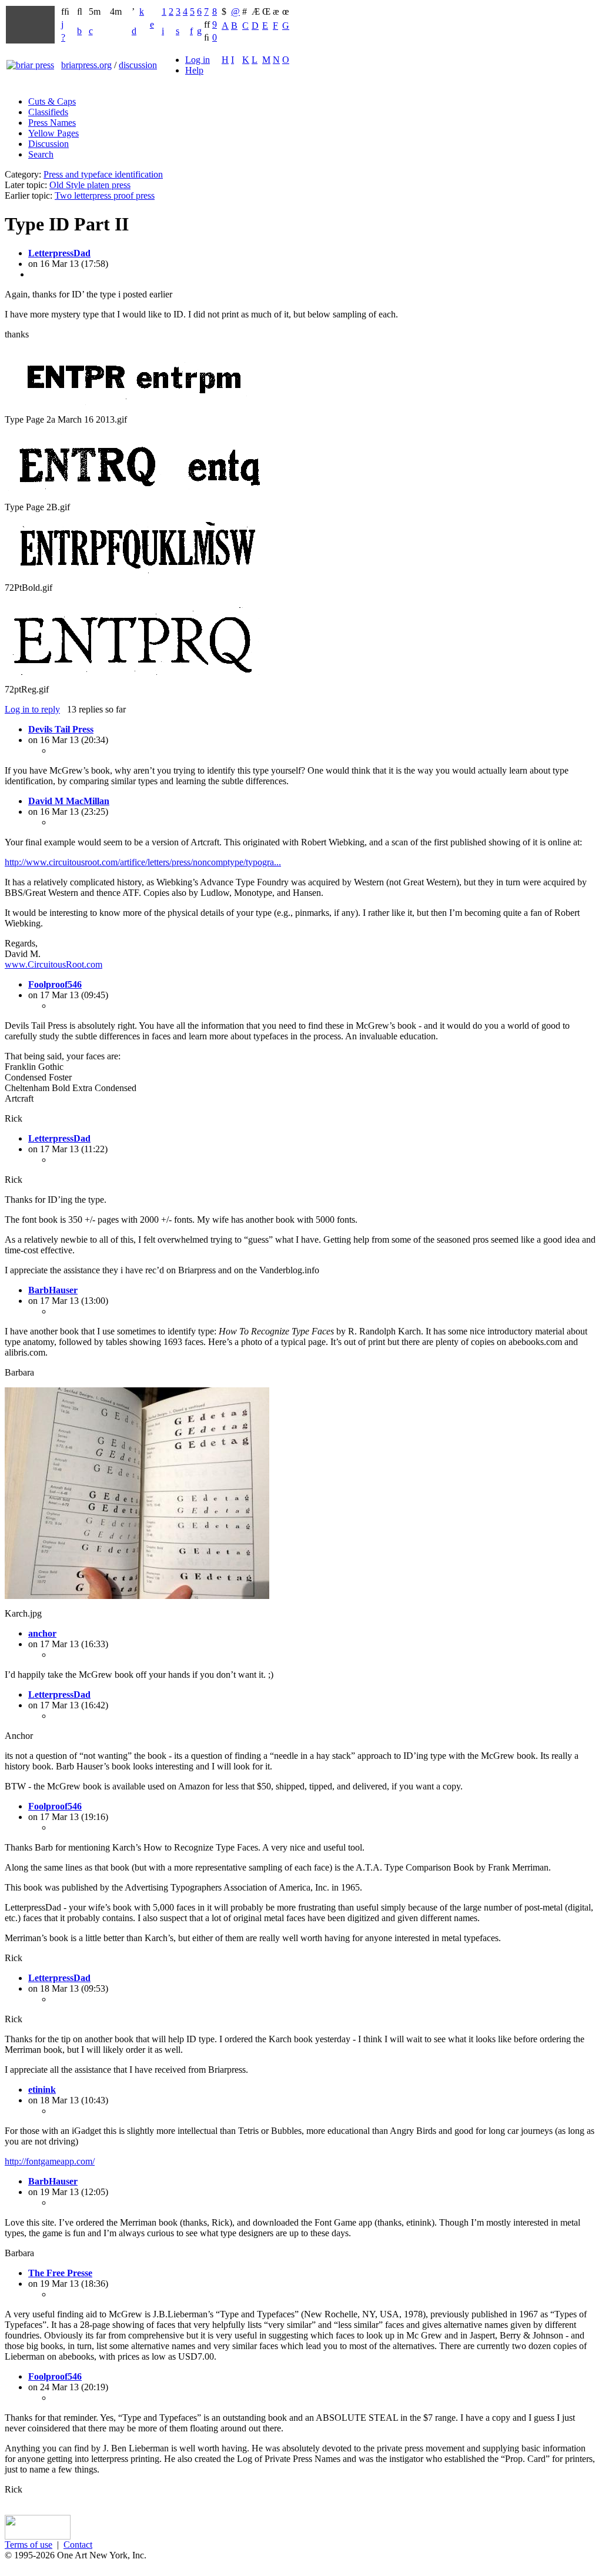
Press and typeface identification (103, 174)
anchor (42, 1633)
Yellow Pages (53, 133)
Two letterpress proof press (105, 195)
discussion (138, 65)
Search (41, 154)
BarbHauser (53, 1290)
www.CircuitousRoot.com (53, 964)
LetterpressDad (59, 253)
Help (194, 70)
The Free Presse (60, 2273)
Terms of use (29, 2545)
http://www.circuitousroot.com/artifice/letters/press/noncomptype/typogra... (143, 862)
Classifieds (48, 112)
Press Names (52, 123)
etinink (42, 2090)
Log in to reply (32, 709)
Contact (78, 2545)
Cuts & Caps (52, 101)
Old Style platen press (90, 185)
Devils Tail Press (61, 729)
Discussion (49, 144)
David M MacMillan (69, 801)
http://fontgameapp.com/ (50, 2161)
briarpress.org (86, 65)
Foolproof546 (55, 984)
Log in (198, 60)
